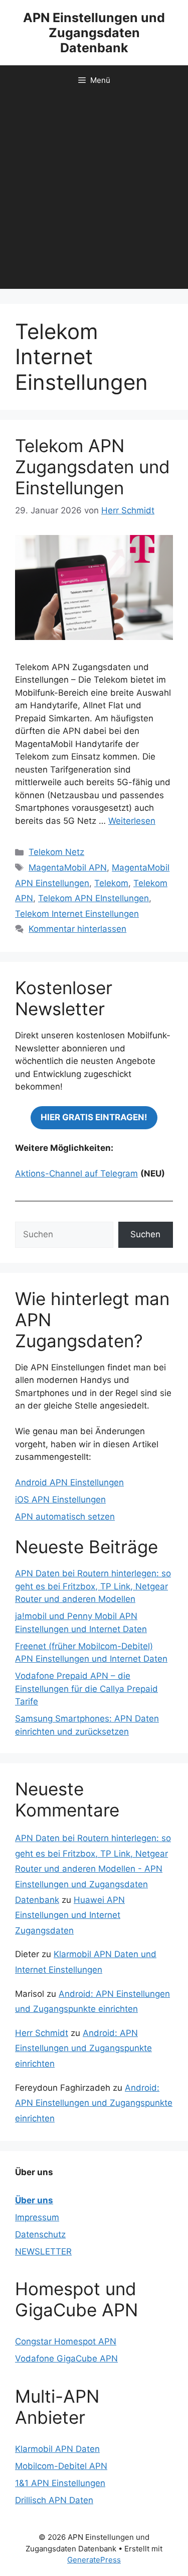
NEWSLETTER (43, 2251)
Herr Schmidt (42, 2033)
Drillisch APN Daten (54, 2500)
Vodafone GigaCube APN (66, 2358)
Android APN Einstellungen (69, 1482)
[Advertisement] (94, 195)
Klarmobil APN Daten (57, 2449)
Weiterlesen (132, 821)
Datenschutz (40, 2234)
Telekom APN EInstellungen (93, 898)
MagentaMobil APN (68, 868)
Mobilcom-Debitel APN (61, 2466)
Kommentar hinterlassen (77, 929)
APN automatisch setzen (65, 1517)
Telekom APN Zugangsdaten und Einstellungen (92, 467)
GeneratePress (94, 2560)
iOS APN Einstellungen (60, 1499)
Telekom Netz (56, 852)
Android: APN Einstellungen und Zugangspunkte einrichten (83, 2048)
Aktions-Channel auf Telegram (76, 1173)
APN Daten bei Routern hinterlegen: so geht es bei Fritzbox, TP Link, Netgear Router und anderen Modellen (93, 1586)
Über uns (34, 2200)
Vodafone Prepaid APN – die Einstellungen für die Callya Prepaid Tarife (86, 1689)
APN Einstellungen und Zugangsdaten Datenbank (94, 33)
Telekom (111, 883)
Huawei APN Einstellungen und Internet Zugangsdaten (70, 1915)
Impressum (37, 2217)
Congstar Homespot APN (66, 2341)
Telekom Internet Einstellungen (77, 914)
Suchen (145, 1234)
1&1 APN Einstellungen (60, 2483)
